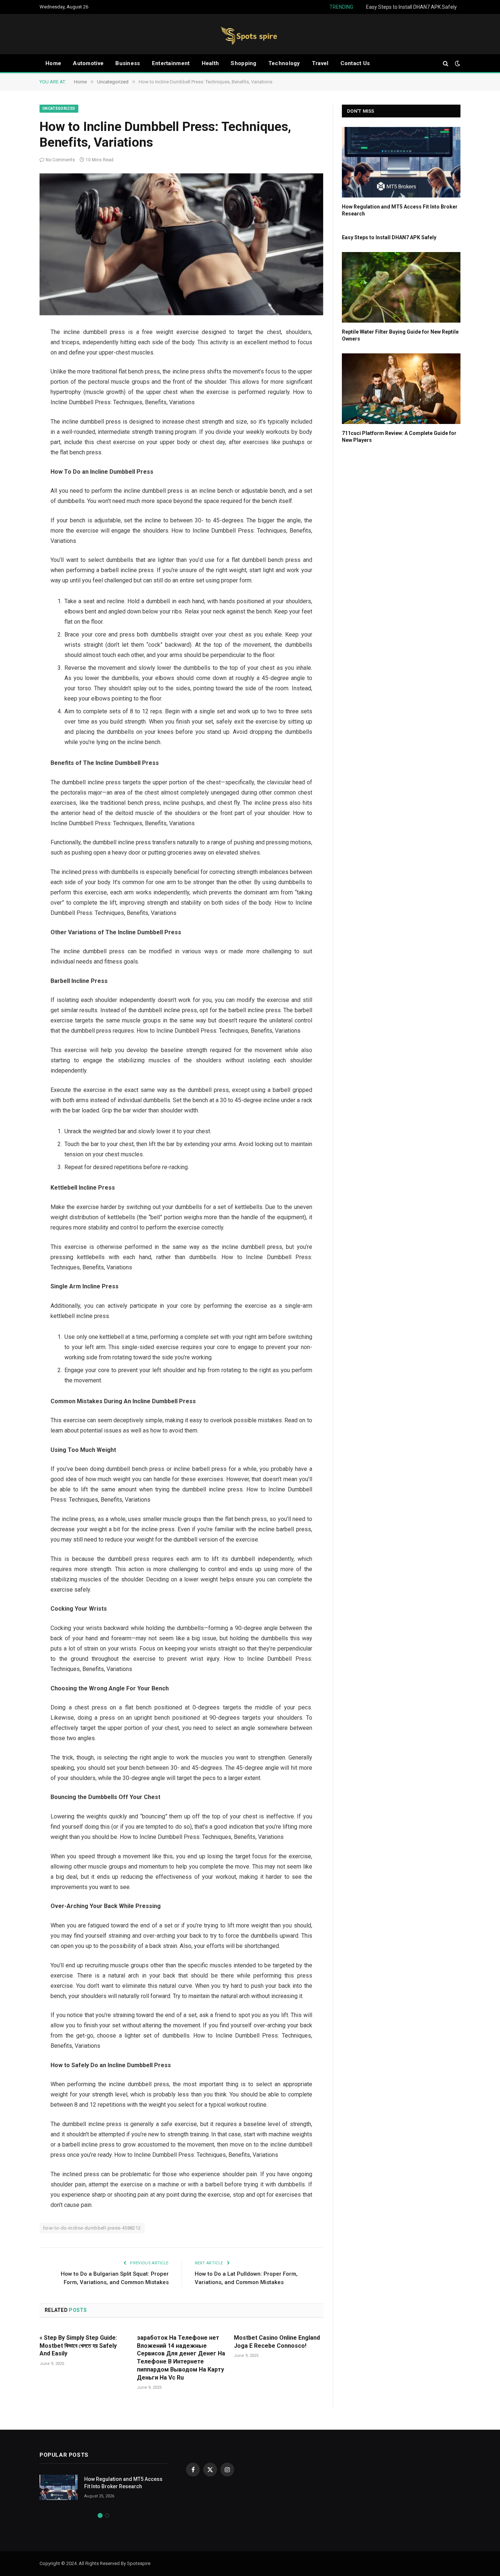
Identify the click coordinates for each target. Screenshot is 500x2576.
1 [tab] (100, 2515)
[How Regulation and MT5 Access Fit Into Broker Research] (401, 162)
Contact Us (355, 63)
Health (210, 63)
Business (128, 63)
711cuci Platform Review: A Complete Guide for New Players (399, 437)
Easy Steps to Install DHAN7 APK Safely (411, 7)
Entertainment (171, 63)
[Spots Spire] (250, 34)
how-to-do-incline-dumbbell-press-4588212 (92, 2228)
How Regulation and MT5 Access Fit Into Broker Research (400, 210)
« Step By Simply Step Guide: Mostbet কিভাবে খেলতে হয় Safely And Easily (78, 2346)
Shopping (243, 63)
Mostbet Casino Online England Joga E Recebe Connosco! (277, 2342)
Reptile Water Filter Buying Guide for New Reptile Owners (400, 335)
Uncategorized (59, 108)
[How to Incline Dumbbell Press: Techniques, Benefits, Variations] (181, 244)
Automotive (88, 63)
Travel (320, 63)
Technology (284, 63)
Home (53, 63)
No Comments (60, 160)
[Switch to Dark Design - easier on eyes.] (457, 63)
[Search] (446, 63)
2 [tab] (107, 2515)
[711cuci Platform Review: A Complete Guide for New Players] (401, 389)
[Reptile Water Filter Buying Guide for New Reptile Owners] (401, 287)
